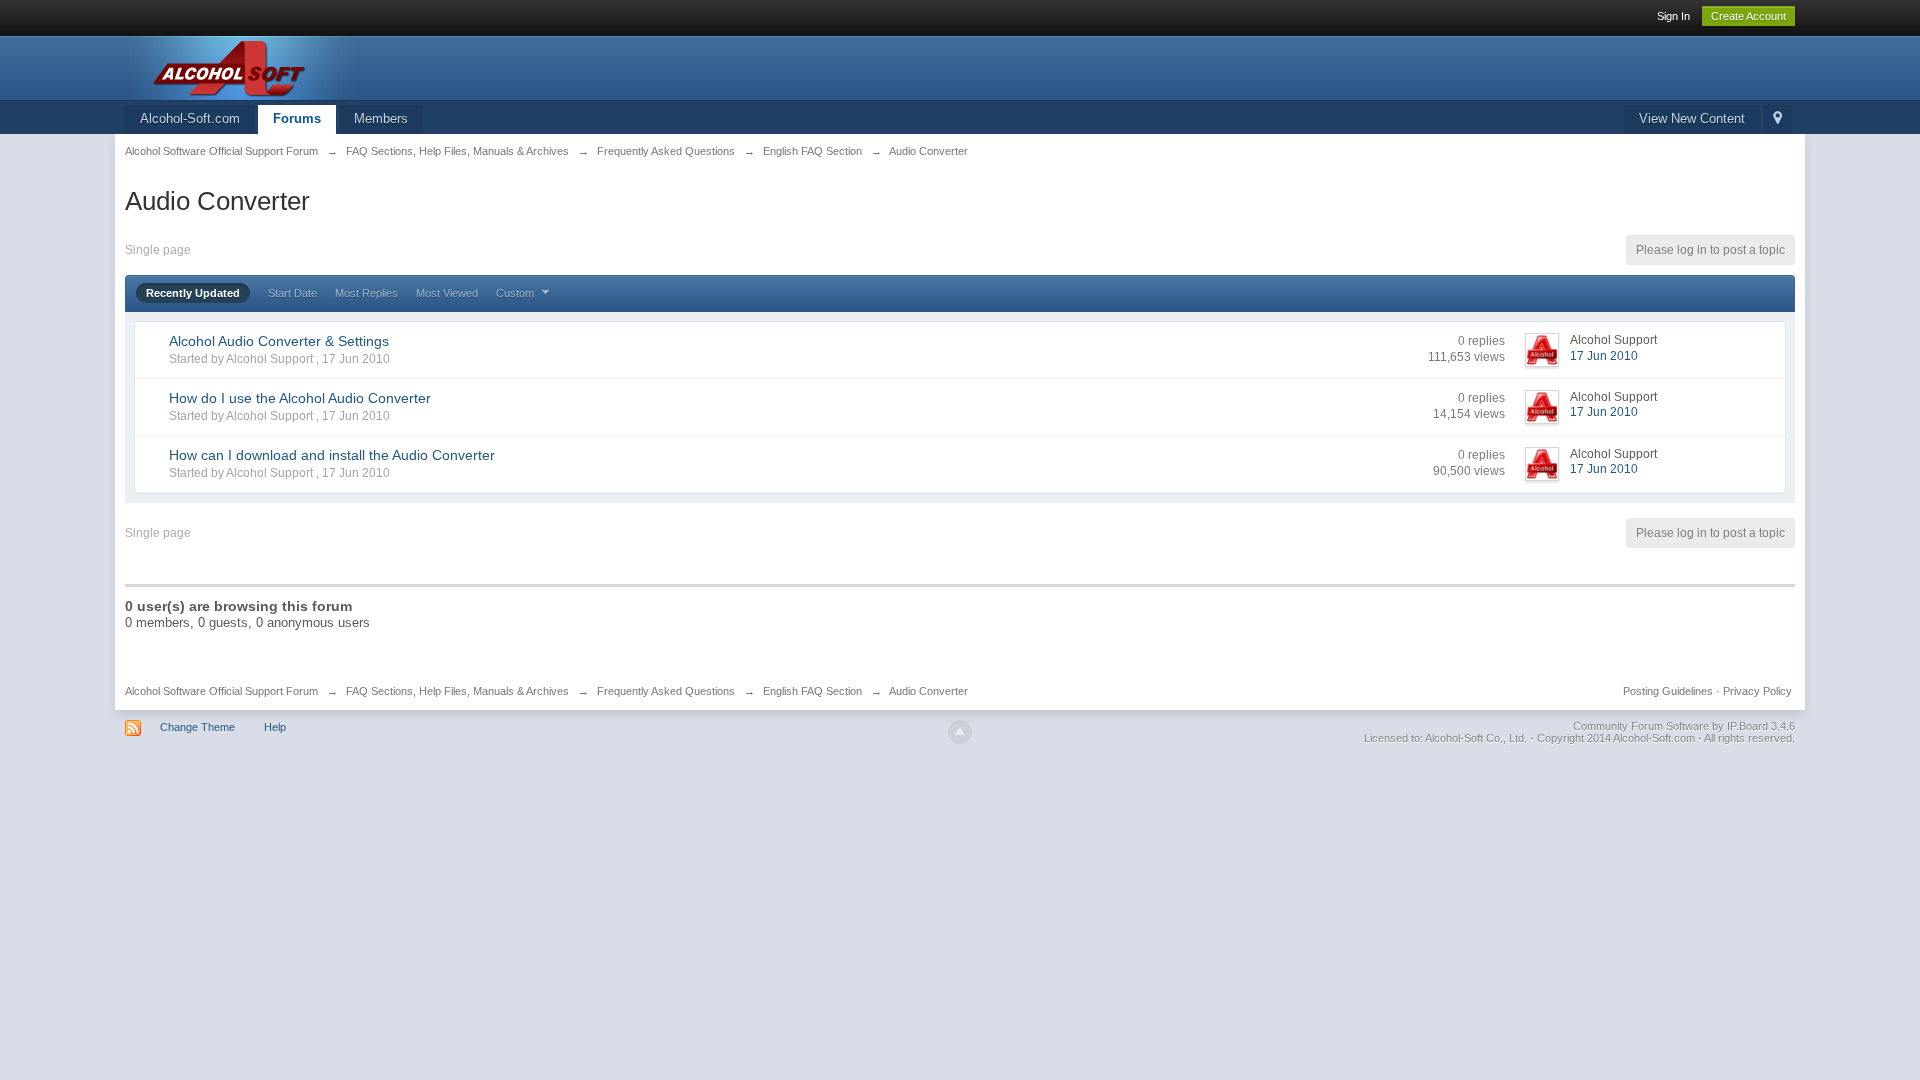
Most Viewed (447, 293)
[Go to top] (960, 732)
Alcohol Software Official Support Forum (221, 691)
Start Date (292, 293)
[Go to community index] (304, 66)
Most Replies (366, 293)
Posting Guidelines (1668, 691)
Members (381, 118)
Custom (516, 293)
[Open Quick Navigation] (1777, 119)
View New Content (1692, 118)
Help (275, 727)
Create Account (1748, 16)
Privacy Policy (1757, 691)
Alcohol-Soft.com (190, 118)
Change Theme (197, 727)
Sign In (1673, 16)
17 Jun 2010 (1604, 356)
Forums (297, 118)
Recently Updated (193, 293)
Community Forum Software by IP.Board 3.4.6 (1684, 726)
